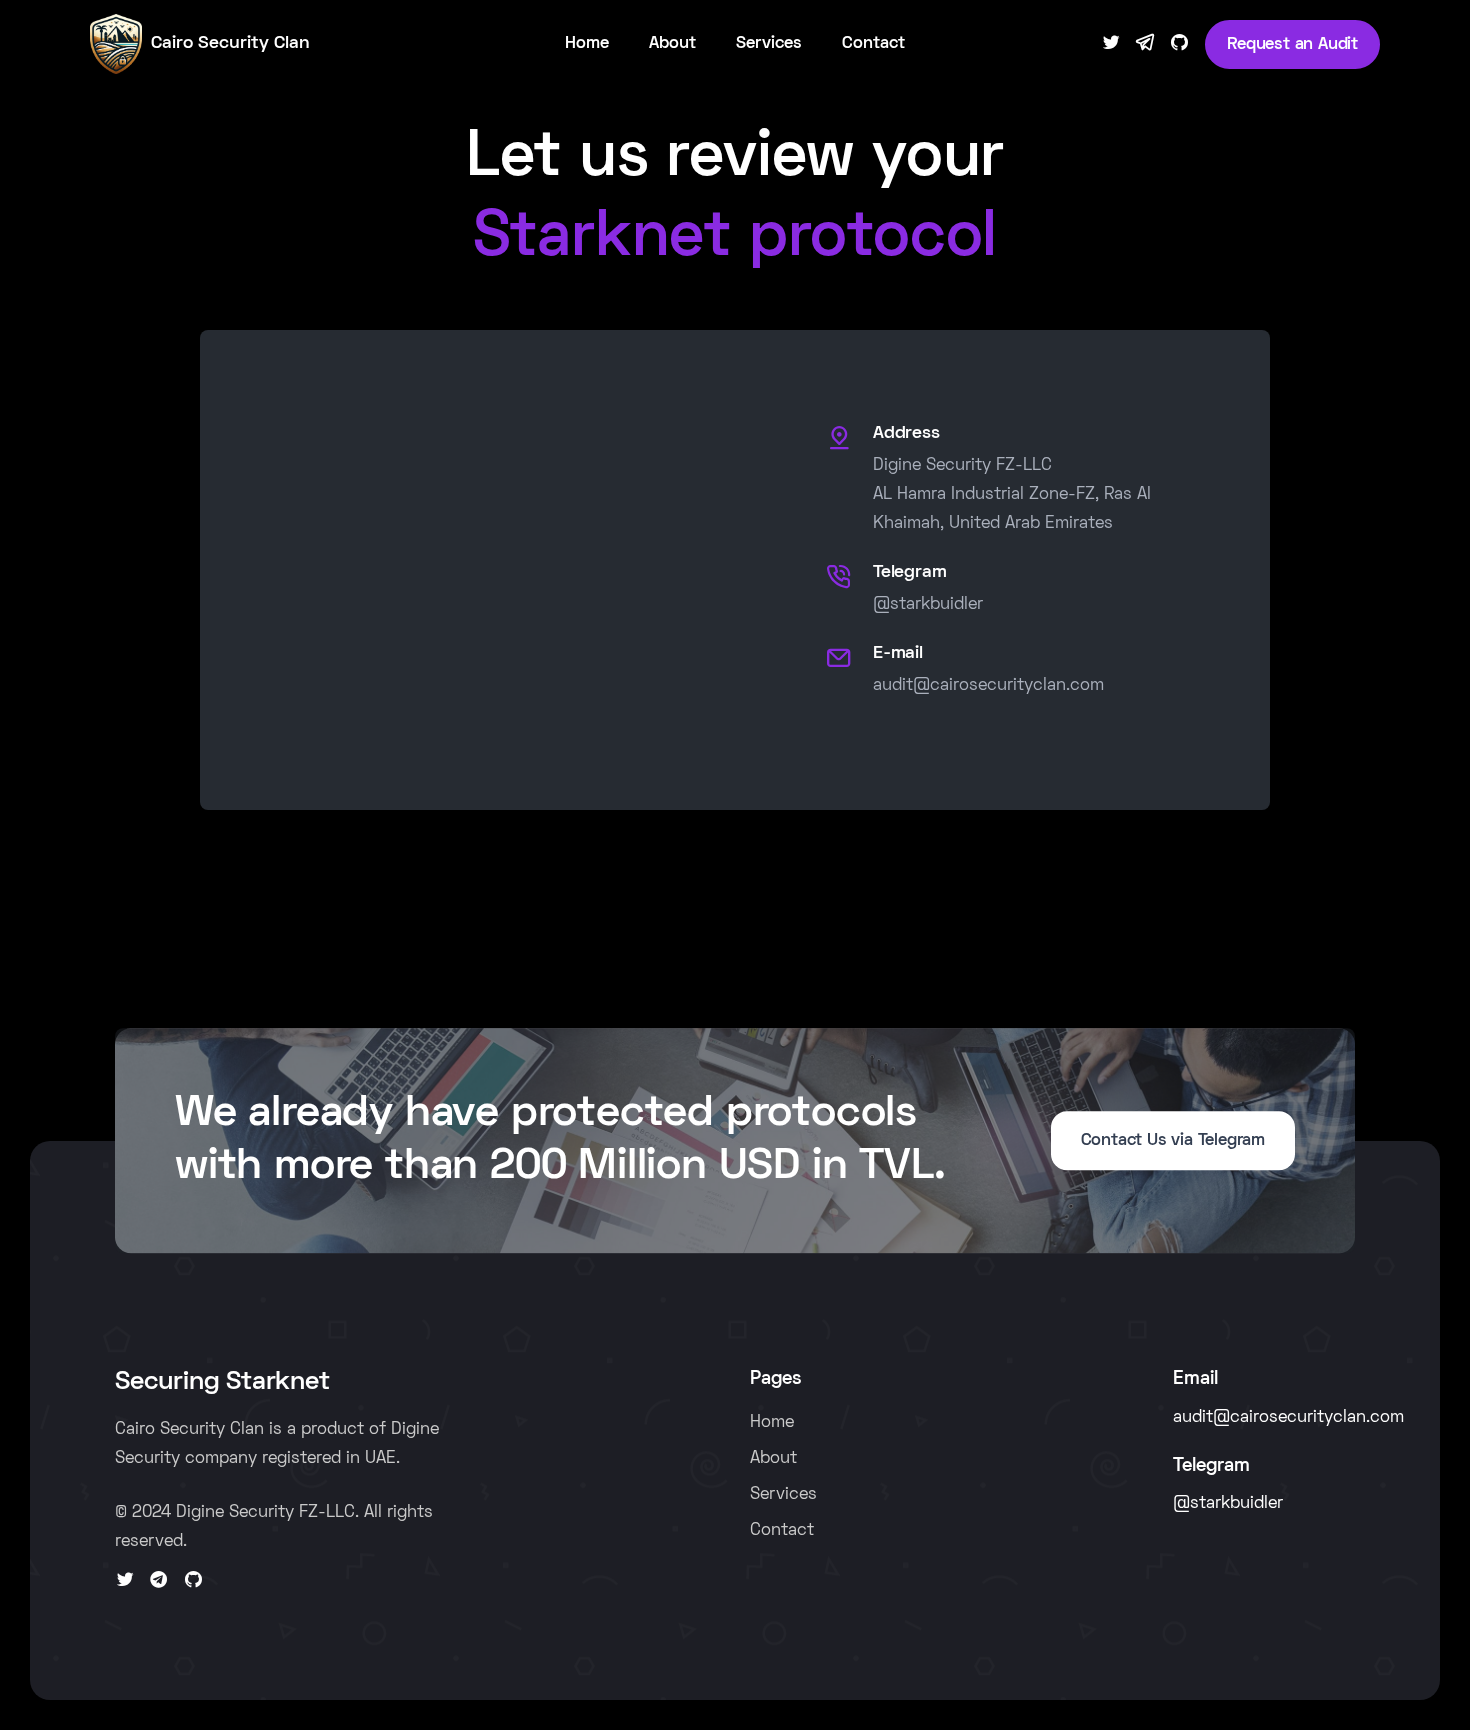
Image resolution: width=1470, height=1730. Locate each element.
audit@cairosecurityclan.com (988, 686)
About (672, 44)
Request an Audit (1292, 45)
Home (587, 44)
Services (769, 44)
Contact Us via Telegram (1173, 1141)
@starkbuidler (928, 605)
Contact (873, 44)
